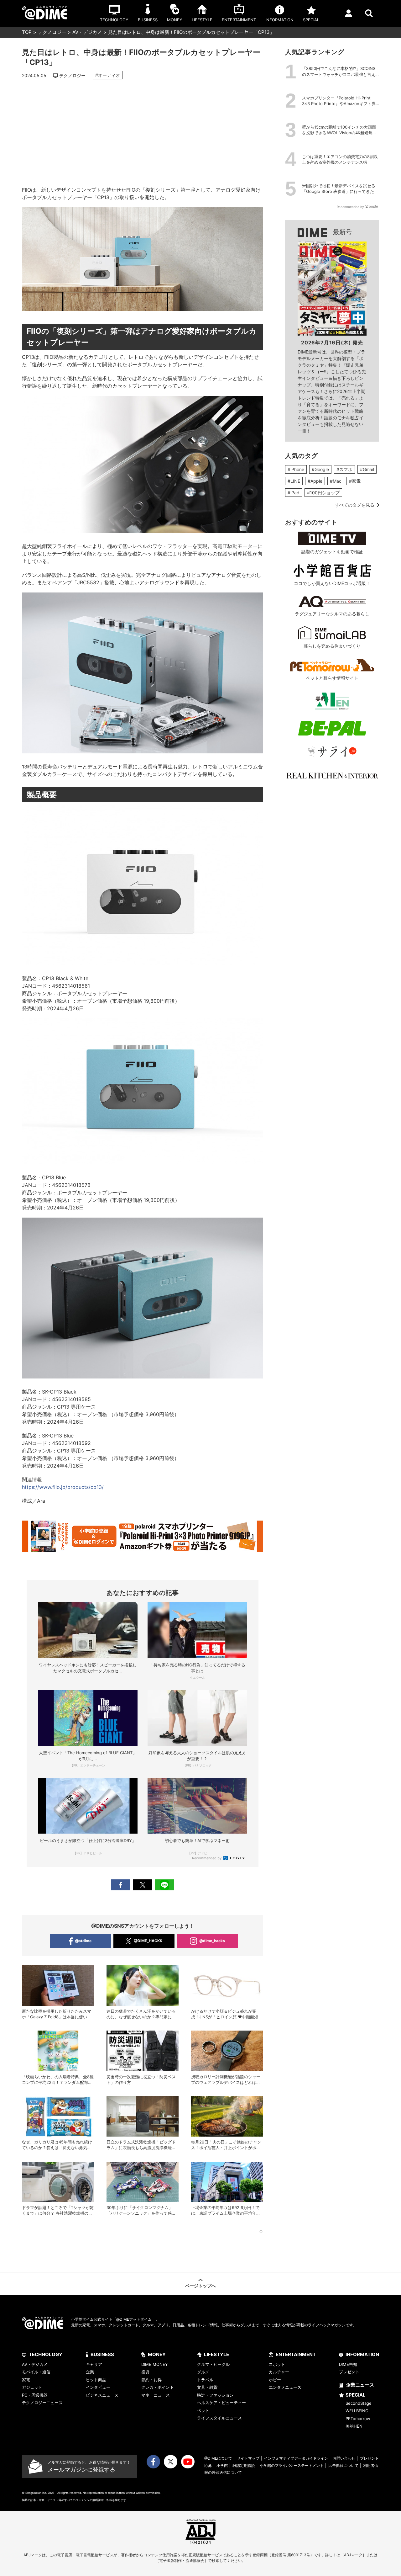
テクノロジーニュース (42, 2403)
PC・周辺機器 (35, 2395)
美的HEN (354, 2426)
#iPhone (296, 469)
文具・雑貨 (207, 2387)
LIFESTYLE (216, 2354)
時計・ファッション (215, 2395)
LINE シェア (164, 1885)
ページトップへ (200, 2286)
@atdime (83, 1941)
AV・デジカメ (87, 32)
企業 (90, 2372)
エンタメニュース (285, 2387)
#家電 (355, 481)
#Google (320, 469)
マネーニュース (156, 2395)
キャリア (94, 2364)
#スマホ (344, 469)
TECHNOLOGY (46, 2354)
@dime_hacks (212, 1941)
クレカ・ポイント (158, 2387)
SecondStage (359, 2403)
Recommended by (207, 1858)
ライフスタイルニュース (219, 2418)
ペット (203, 2410)
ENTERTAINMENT (296, 2354)
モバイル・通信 (36, 2372)
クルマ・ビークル (213, 2364)
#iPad (294, 493)
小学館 (222, 2465)
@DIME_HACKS (148, 1941)
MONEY (157, 2354)
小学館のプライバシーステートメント (292, 2465)
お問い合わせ (344, 2458)
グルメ (203, 2372)
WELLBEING (357, 2411)
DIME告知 (348, 2364)
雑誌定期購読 (244, 2465)
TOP (27, 32)
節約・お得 (151, 2380)
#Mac (336, 481)
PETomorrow (358, 2419)
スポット (277, 2364)
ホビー (275, 2380)
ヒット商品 (96, 2380)
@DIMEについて (218, 2458)
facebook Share (121, 1885)
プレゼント (349, 2372)
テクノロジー (52, 32)
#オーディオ (108, 75)
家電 (26, 2380)
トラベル (205, 2380)
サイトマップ (248, 2458)
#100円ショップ (323, 493)
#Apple (315, 481)
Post (143, 1885)
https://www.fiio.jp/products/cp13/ (63, 1487)
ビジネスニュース (102, 2395)
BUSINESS (102, 2354)
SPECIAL (356, 2395)
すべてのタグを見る (355, 505)
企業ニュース (360, 2385)
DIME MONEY (155, 2364)
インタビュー (98, 2387)
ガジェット (32, 2387)
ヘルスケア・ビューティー (221, 2403)
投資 (145, 2372)
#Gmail (367, 469)
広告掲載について (343, 2465)
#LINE (294, 481)
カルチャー (279, 2372)
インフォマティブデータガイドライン (296, 2458)
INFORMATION (362, 2354)
